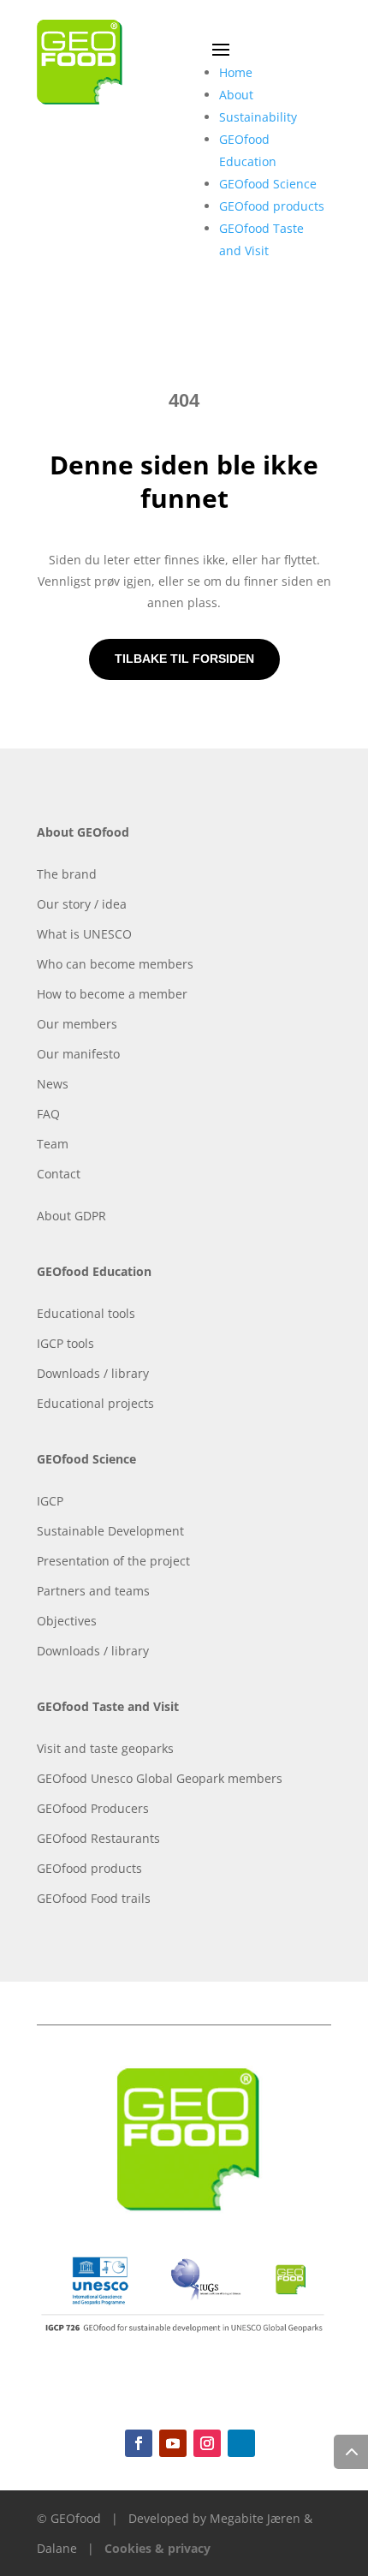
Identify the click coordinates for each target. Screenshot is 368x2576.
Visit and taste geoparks (105, 1748)
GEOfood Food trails (94, 1898)
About (236, 95)
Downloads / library (93, 1373)
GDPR (90, 1216)
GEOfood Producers (93, 1808)
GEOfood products (272, 206)
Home (236, 72)
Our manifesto (78, 1054)
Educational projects (95, 1403)
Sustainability (258, 117)
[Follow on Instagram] (207, 2443)
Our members (77, 1024)
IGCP (50, 1501)
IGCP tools (65, 1343)
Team (53, 1144)
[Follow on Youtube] (173, 2443)
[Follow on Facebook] (139, 2443)
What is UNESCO (84, 934)
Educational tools (86, 1313)
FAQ (48, 1114)
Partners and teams (93, 1591)
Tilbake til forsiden (184, 659)
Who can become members (115, 964)
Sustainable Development (110, 1531)
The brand (67, 874)
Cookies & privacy (157, 2548)
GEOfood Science (268, 184)
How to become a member (112, 994)
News (53, 1084)
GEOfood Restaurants (98, 1838)
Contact (59, 1174)
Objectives (67, 1621)
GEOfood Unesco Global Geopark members (160, 1778)
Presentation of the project (113, 1561)
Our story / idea (82, 904)
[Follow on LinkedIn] (241, 2443)
